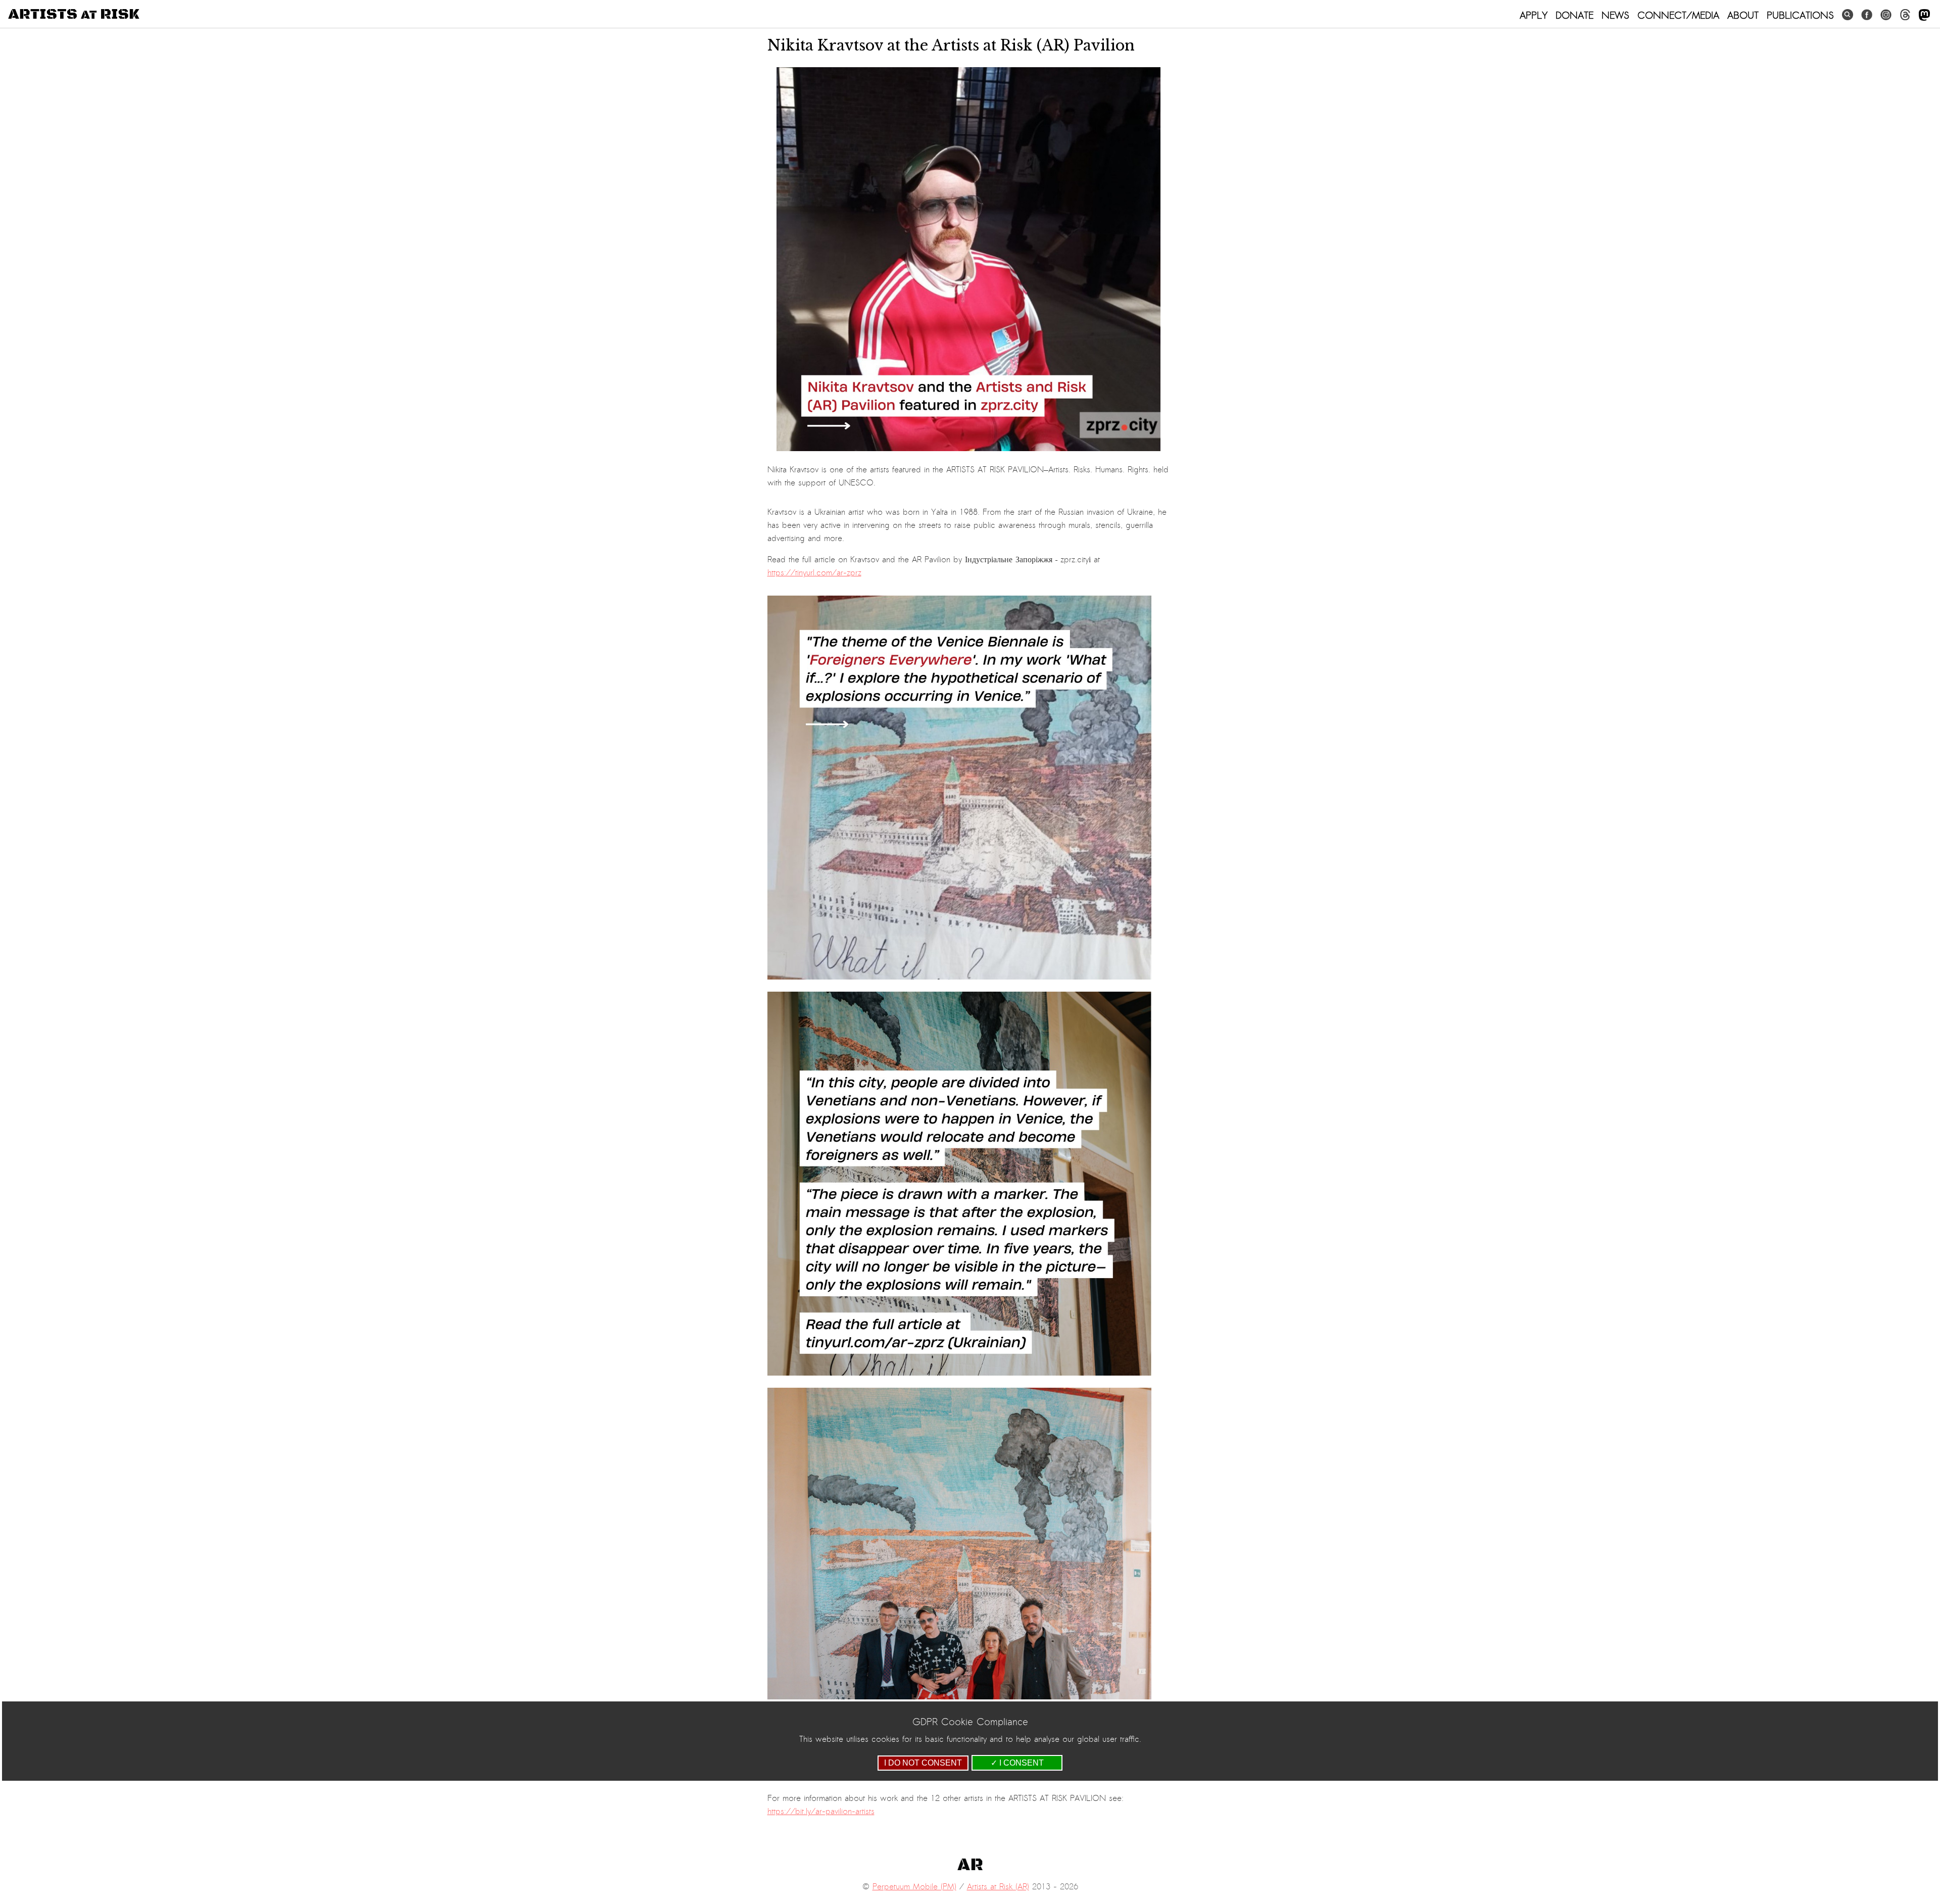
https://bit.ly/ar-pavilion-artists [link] (821, 1812)
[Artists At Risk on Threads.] (1905, 15)
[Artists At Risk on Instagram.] (1886, 15)
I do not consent (923, 1763)
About (1743, 15)
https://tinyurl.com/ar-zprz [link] (814, 573)
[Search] (1848, 15)
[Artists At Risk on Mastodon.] (1924, 15)
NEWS (1615, 15)
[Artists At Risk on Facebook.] (1867, 15)
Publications (1800, 15)
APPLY (1534, 15)
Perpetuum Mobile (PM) (914, 1887)
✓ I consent (1017, 1763)
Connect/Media (1678, 15)
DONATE (1574, 15)
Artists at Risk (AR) (998, 1887)
